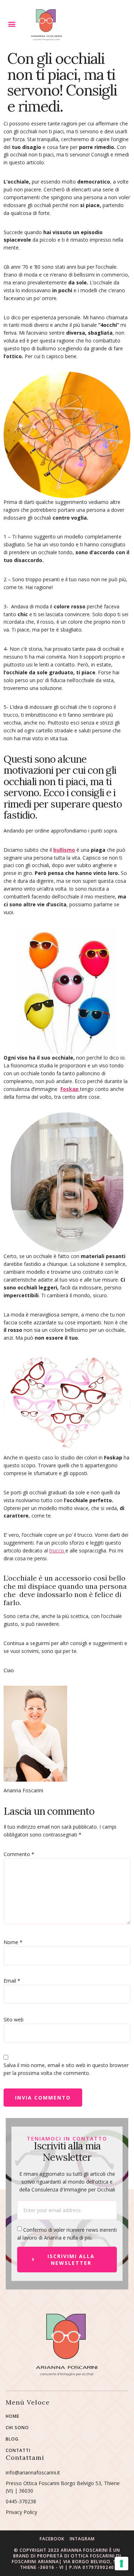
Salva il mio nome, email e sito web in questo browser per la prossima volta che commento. (66, 2069)
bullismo (64, 850)
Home (13, 2416)
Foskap (70, 1089)
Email (12, 1981)
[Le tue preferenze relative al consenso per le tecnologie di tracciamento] (121, 2564)
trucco (57, 1550)
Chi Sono (17, 2428)
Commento (19, 1854)
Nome (13, 1942)
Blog (12, 2439)
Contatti (18, 2451)
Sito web (14, 2019)
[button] (12, 24)
